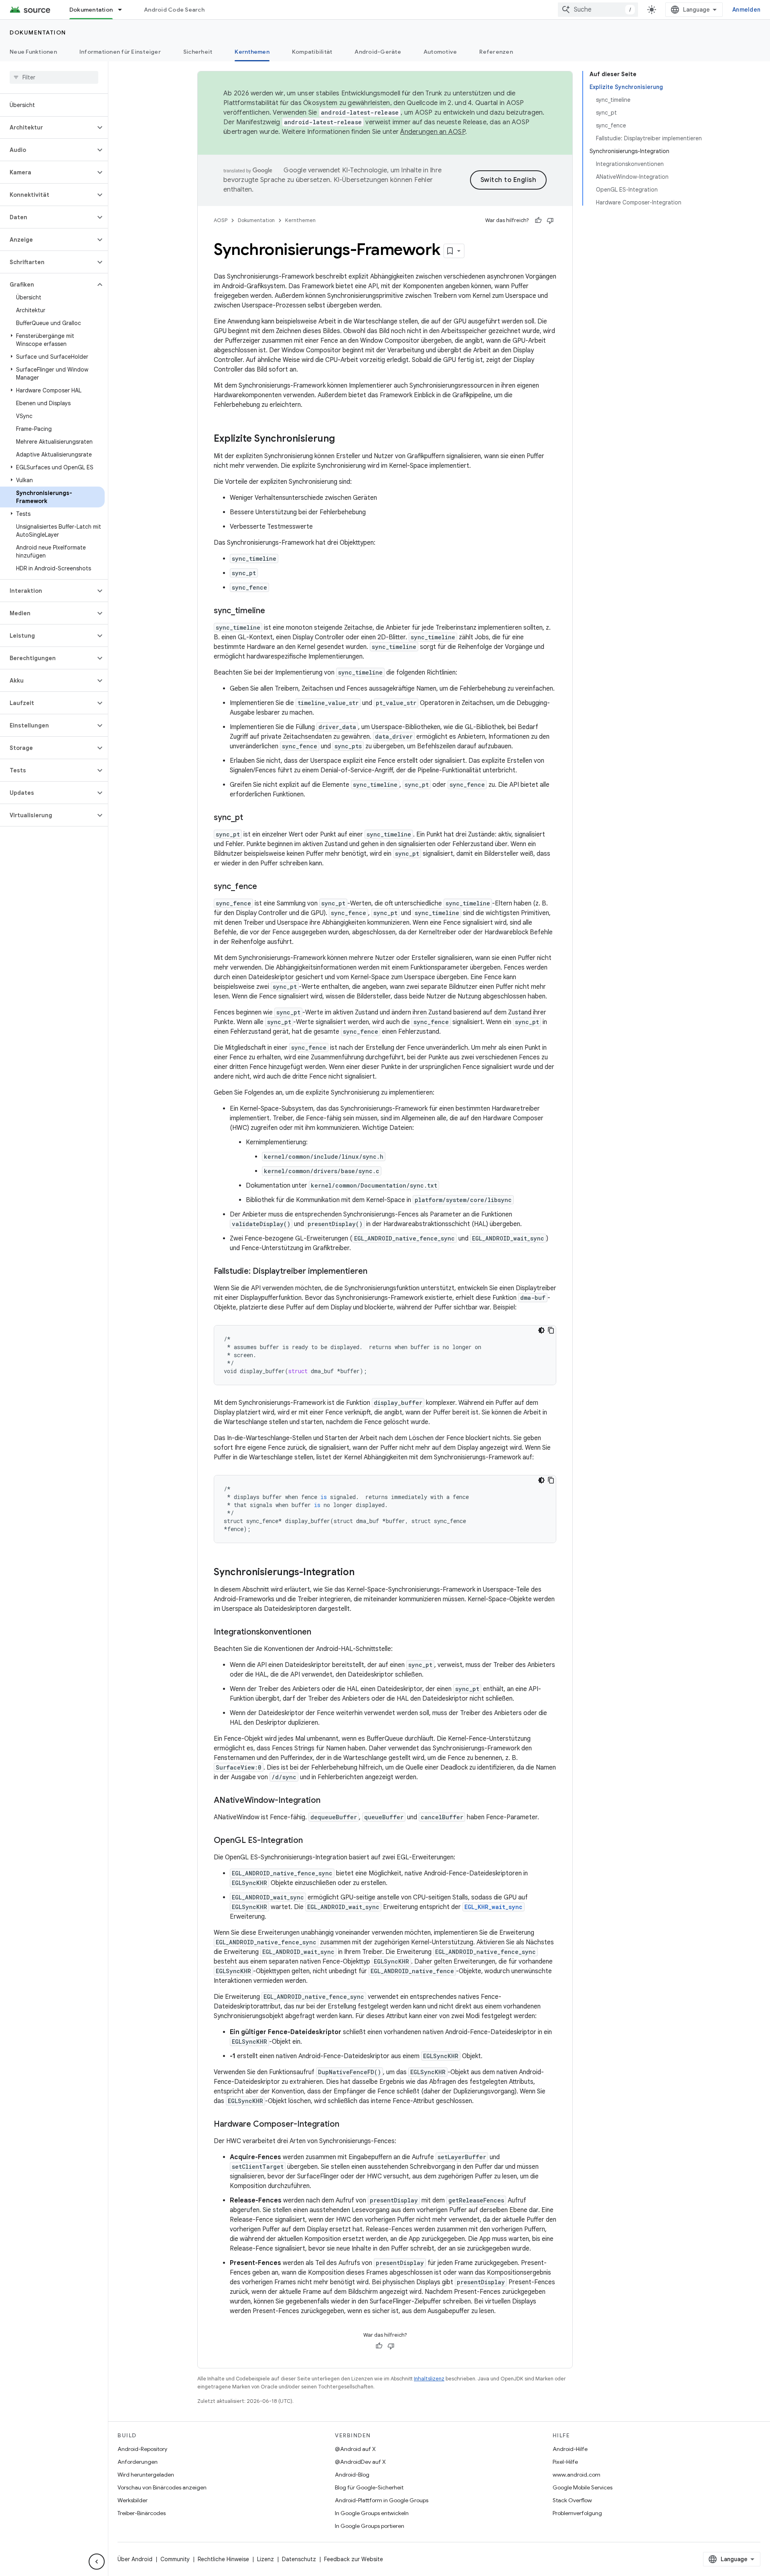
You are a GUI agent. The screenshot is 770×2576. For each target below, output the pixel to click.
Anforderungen (138, 2462)
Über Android (135, 2559)
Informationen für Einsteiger (120, 52)
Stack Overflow (572, 2500)
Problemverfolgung (577, 2513)
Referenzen (496, 52)
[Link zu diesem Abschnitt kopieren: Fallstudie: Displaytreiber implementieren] (375, 1272)
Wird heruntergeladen (146, 2475)
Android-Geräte (378, 52)
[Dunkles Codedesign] (541, 1330)
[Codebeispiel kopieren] (551, 1330)
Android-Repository (142, 2449)
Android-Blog (352, 2475)
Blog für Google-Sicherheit (369, 2487)
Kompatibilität (312, 52)
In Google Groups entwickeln (372, 2513)
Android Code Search (174, 10)
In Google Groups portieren (370, 2526)
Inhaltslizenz (429, 2379)
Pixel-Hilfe (565, 2462)
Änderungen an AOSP (433, 132)
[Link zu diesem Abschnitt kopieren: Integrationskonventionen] (319, 1632)
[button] (48, 127)
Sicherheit (198, 52)
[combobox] (598, 10)
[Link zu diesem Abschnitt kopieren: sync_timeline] (273, 611)
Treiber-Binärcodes (142, 2513)
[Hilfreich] (538, 220)
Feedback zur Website (354, 2559)
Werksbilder (133, 2500)
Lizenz (265, 2559)
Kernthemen (252, 52)
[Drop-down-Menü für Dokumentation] (124, 10)
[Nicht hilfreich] (550, 220)
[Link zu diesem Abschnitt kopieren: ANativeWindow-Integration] (328, 1801)
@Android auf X (355, 2449)
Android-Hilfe (570, 2449)
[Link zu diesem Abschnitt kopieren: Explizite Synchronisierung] (343, 439)
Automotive (440, 52)
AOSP (221, 220)
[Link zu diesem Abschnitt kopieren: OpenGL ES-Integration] (311, 1841)
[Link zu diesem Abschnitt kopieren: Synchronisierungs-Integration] (363, 1573)
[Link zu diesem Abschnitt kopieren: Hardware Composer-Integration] (347, 2125)
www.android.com (576, 2475)
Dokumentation (91, 10)
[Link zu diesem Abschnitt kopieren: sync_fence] (265, 887)
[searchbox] (54, 77)
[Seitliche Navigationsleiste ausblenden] (97, 2562)
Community (175, 2559)
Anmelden (746, 10)
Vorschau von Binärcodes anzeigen (162, 2487)
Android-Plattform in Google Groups (382, 2500)
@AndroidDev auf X (360, 2462)
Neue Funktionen (33, 52)
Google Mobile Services (583, 2487)
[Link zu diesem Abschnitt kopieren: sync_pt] (251, 818)
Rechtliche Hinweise (223, 2559)
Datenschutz (299, 2559)
